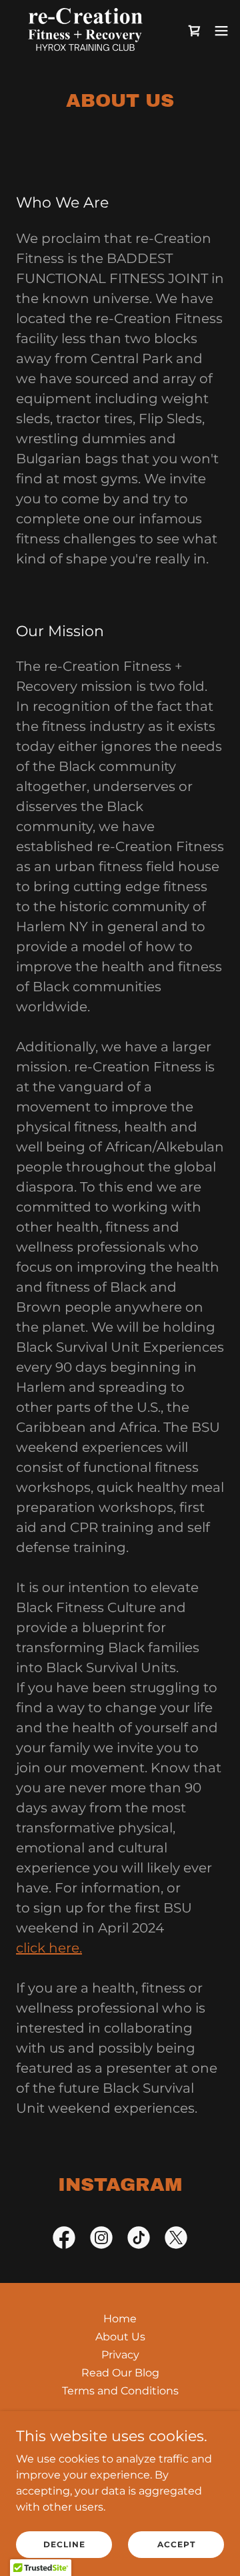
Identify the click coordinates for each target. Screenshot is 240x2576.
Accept (176, 2544)
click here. (49, 1948)
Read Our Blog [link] (120, 2373)
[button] (221, 31)
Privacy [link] (120, 2355)
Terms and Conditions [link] (120, 2391)
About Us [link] (120, 2337)
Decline (64, 2544)
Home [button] (120, 2319)
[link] (85, 30)
